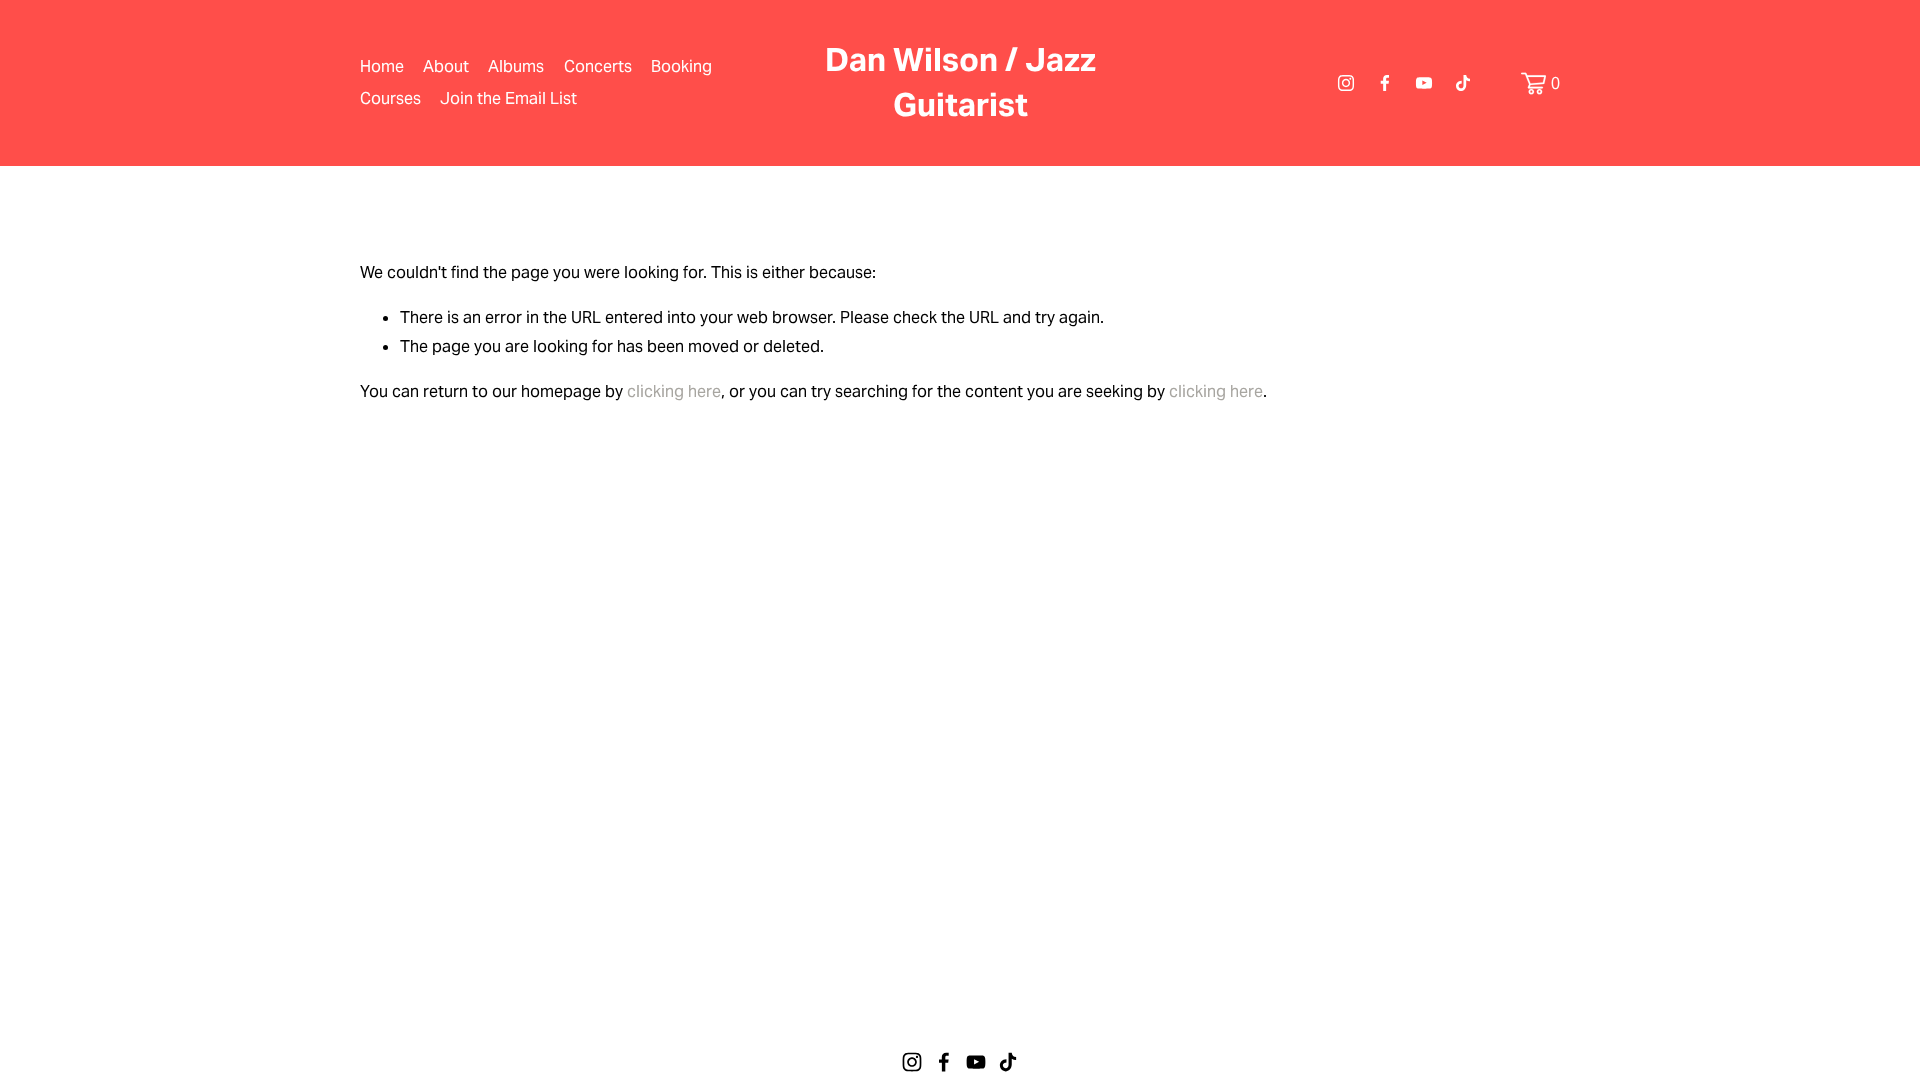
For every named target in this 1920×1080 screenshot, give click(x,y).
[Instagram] (1346, 83)
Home (382, 66)
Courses (390, 98)
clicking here (674, 391)
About (446, 66)
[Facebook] (1385, 83)
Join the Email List (508, 98)
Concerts (598, 66)
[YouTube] (1424, 83)
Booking (681, 66)
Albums (516, 66)
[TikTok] (1463, 83)
